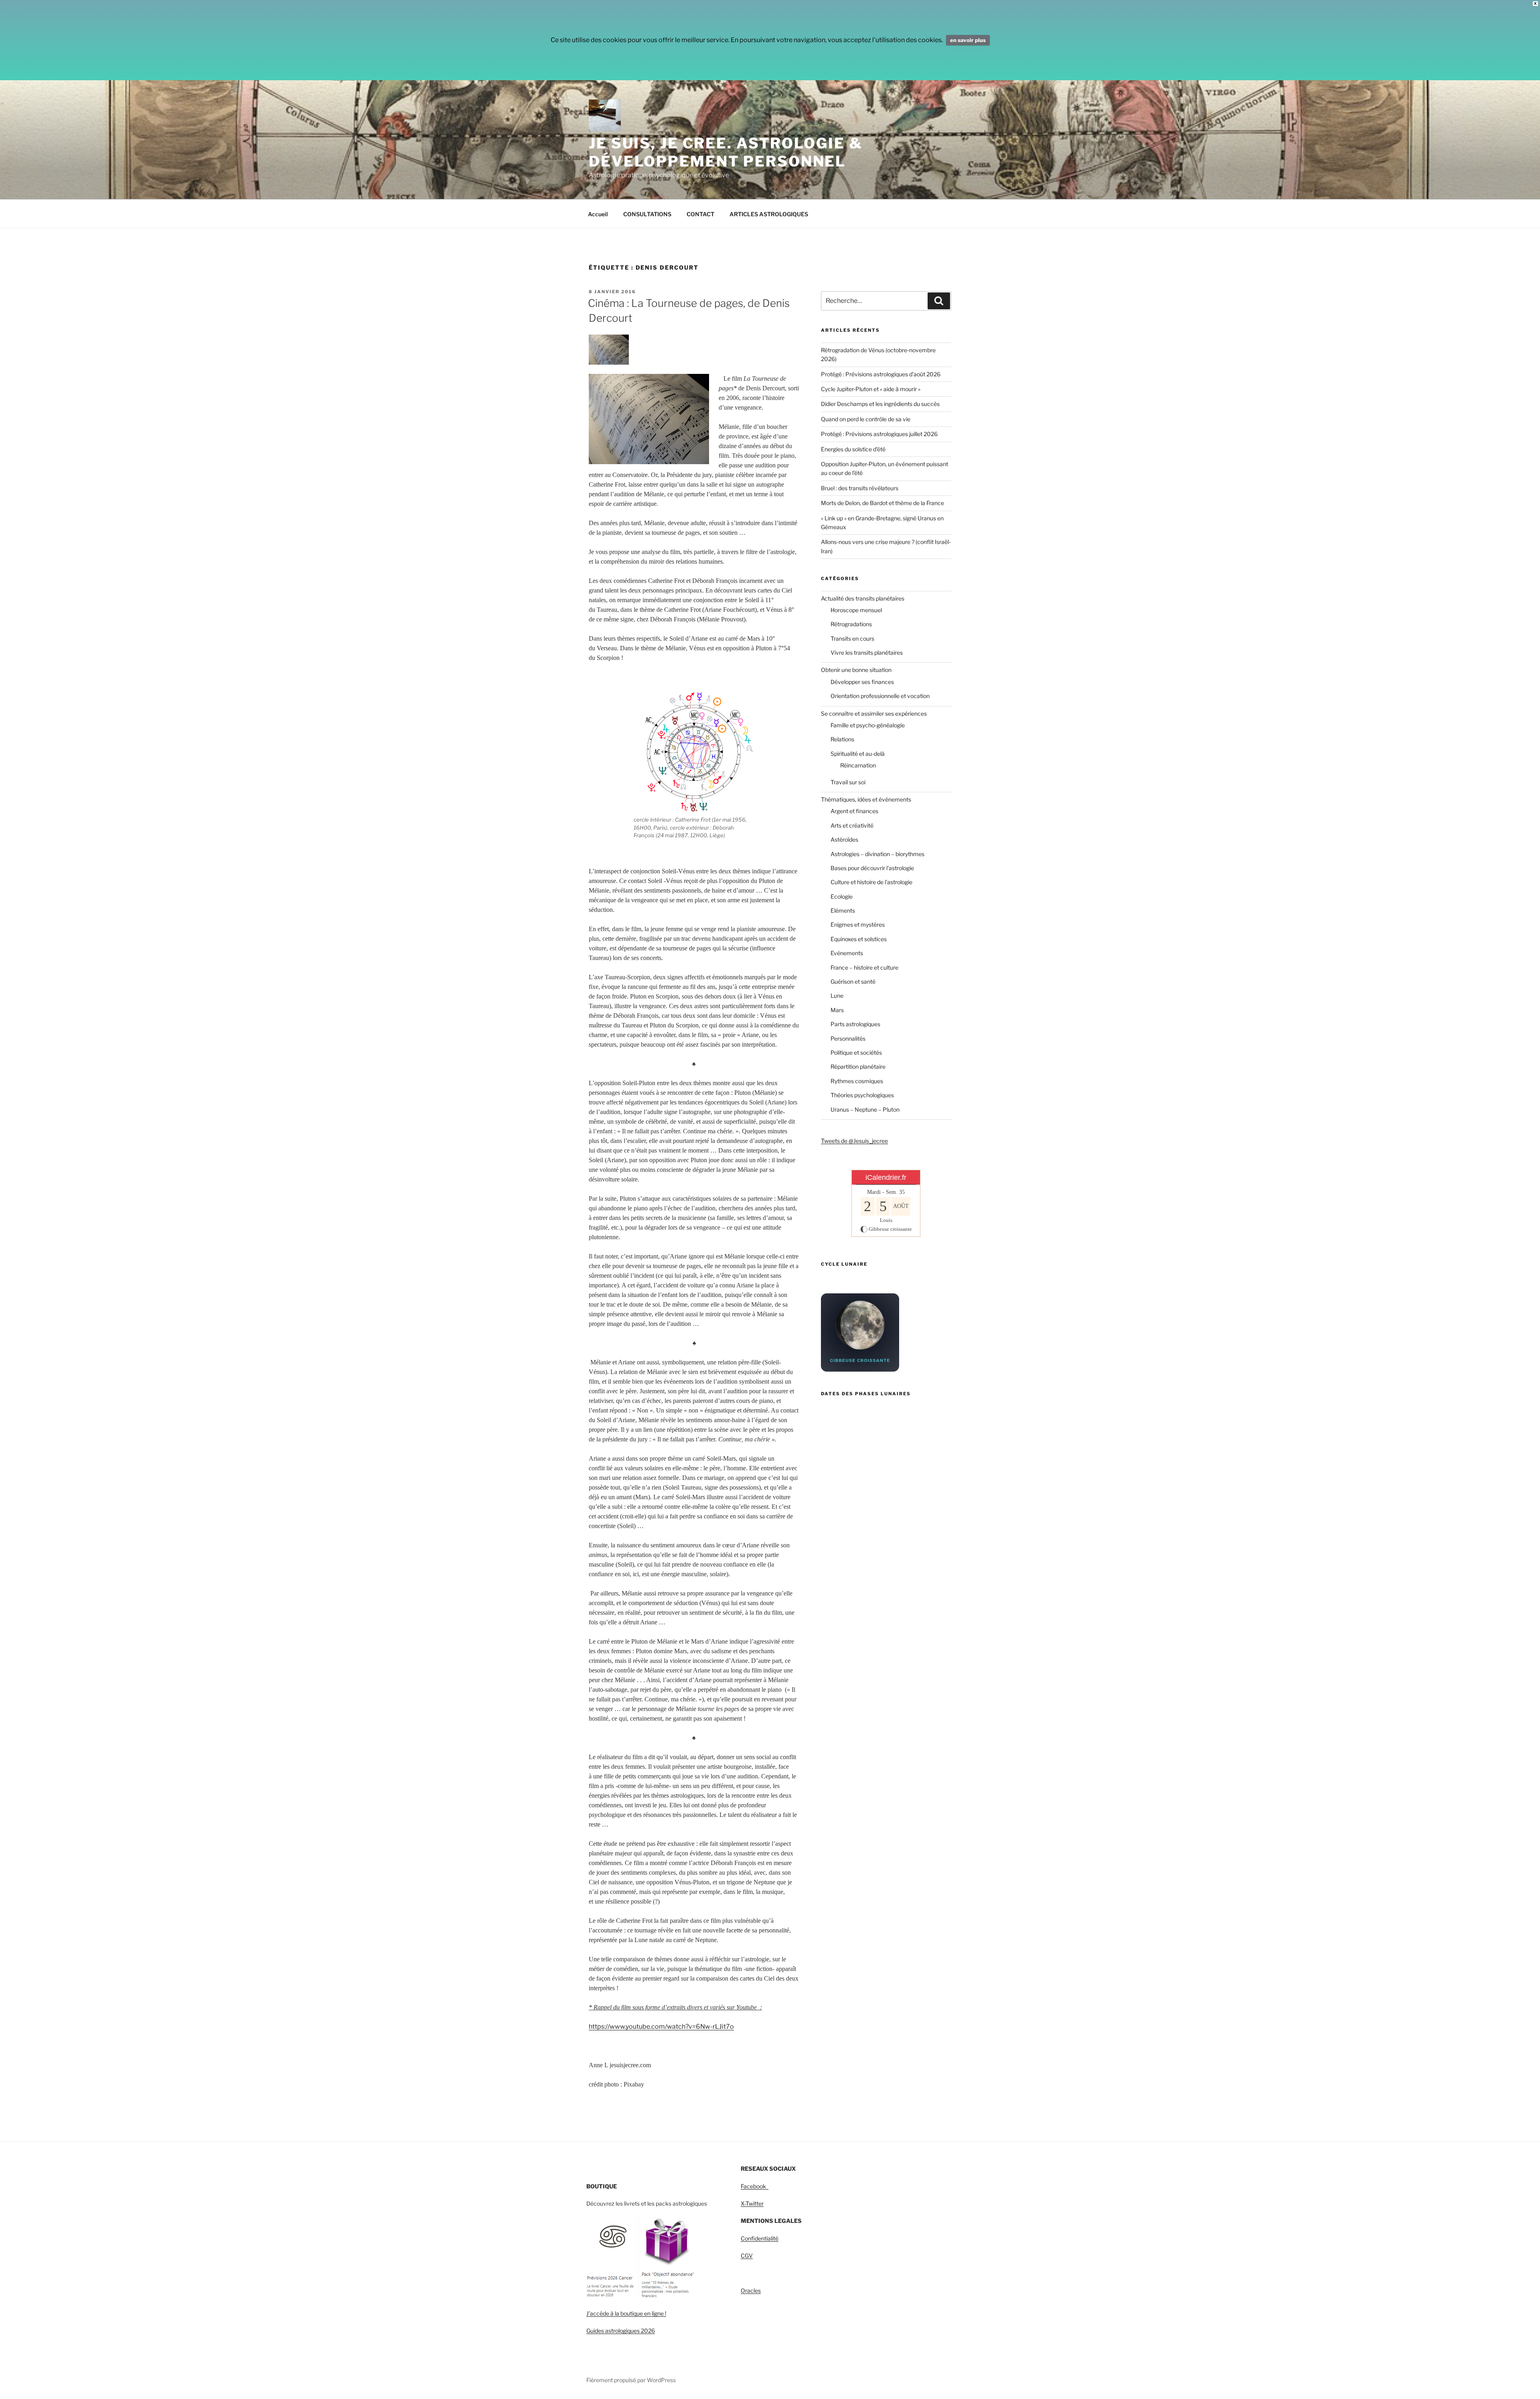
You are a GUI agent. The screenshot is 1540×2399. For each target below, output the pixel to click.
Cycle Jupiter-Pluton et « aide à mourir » (871, 389)
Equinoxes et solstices (859, 939)
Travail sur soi (848, 782)
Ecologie (842, 896)
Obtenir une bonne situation (856, 670)
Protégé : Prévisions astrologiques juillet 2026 (879, 434)
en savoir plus (968, 40)
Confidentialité (760, 2238)
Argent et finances (854, 811)
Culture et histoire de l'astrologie (871, 882)
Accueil (598, 214)
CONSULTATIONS (647, 214)
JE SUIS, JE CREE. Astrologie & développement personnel (725, 152)
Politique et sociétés (856, 1052)
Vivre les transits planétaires (867, 653)
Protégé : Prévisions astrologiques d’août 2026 (881, 374)
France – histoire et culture (864, 967)
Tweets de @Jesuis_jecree (854, 1141)
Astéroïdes (844, 839)
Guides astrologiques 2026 (621, 2331)
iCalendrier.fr (886, 1177)
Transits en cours (852, 638)
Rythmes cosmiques (857, 1081)
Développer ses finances (862, 682)
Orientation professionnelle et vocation (880, 696)
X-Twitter (752, 2203)
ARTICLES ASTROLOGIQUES (769, 214)
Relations (842, 739)
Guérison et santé (853, 981)
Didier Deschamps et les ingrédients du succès (880, 404)
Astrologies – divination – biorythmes (877, 854)
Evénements (847, 953)
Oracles (751, 2290)
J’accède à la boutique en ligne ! (626, 2313)
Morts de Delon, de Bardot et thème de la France (882, 503)
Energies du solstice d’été (853, 449)
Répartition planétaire (858, 1067)
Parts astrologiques (855, 1024)
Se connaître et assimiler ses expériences (874, 713)
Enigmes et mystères (858, 924)
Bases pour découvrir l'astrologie (872, 868)
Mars (837, 1010)
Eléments (843, 910)
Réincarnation (858, 765)
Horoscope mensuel (856, 610)
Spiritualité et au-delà (858, 754)
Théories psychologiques (862, 1095)
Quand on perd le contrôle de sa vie (866, 419)
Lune (837, 996)
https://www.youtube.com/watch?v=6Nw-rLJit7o (661, 2027)
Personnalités (848, 1038)
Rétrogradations (851, 624)
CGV (747, 2256)
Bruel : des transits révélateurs (860, 488)
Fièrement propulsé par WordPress (631, 2380)
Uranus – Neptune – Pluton (865, 1109)
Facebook (755, 2186)
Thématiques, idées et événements (866, 799)
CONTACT (700, 214)
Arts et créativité (852, 825)
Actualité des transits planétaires (863, 598)
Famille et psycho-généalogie (868, 725)
